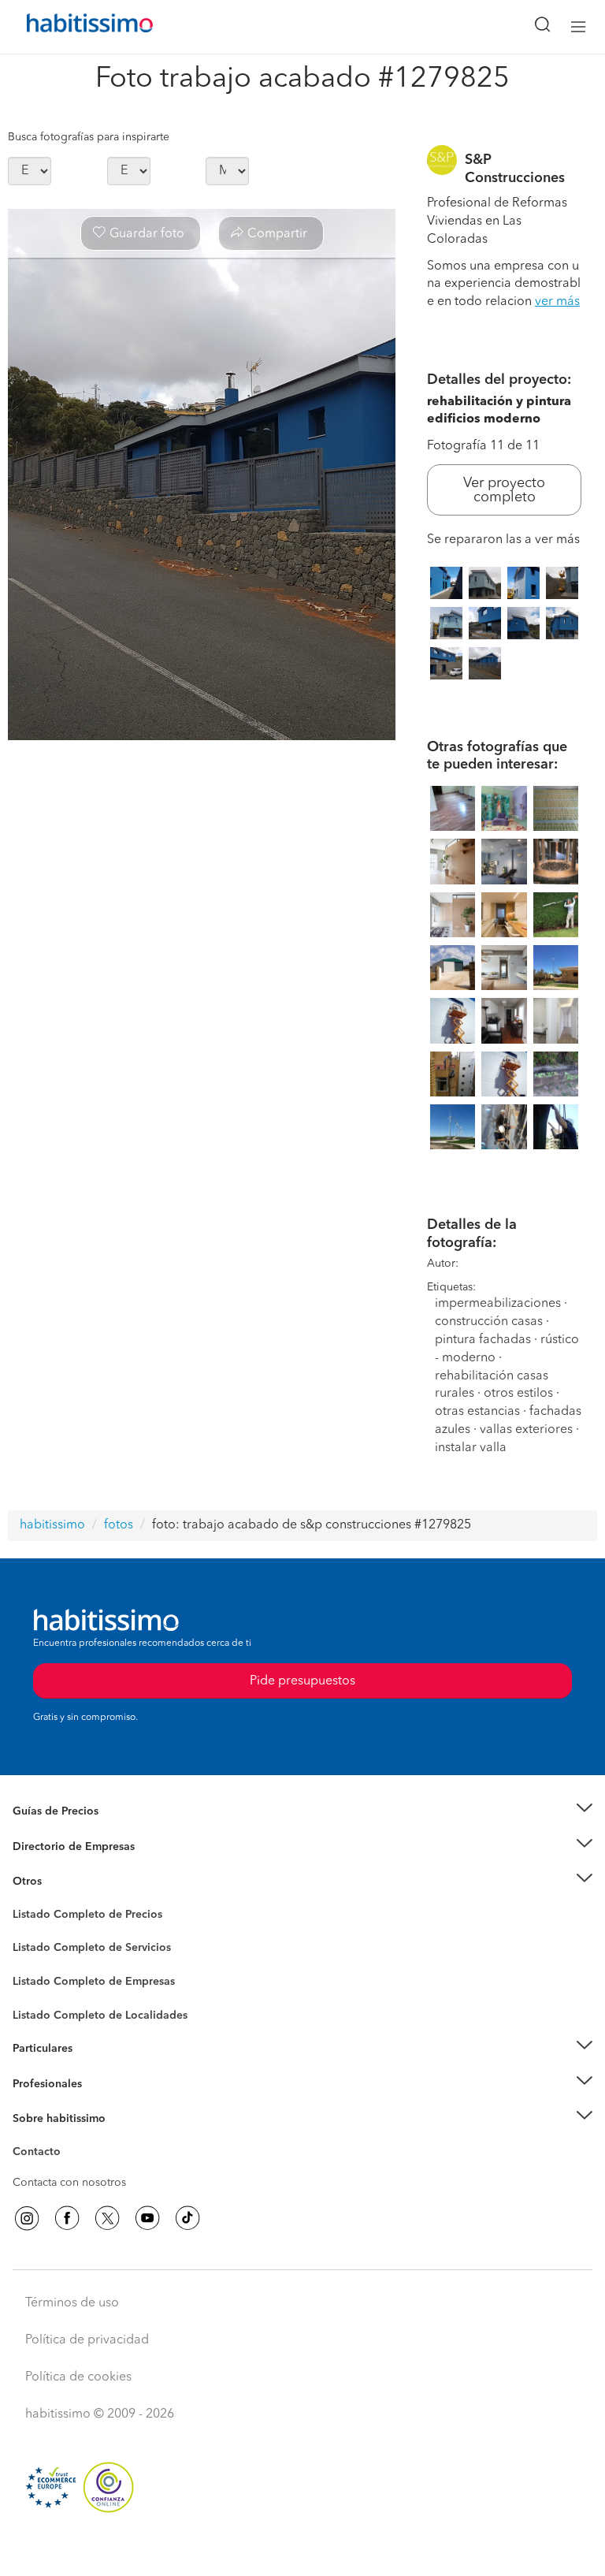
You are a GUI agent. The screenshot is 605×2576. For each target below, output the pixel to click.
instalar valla (471, 1448)
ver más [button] (557, 302)
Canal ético (41, 2154)
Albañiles (36, 1992)
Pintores (33, 1960)
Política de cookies (78, 2377)
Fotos (26, 1933)
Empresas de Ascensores (75, 1866)
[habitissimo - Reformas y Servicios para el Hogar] (72, 27)
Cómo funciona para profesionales (100, 2103)
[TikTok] (187, 2218)
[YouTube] (147, 2218)
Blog (25, 1901)
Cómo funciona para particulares (95, 2068)
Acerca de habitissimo (69, 2139)
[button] (302, 1812)
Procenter (37, 1949)
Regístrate (37, 2084)
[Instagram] (27, 2218)
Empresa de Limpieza (67, 1882)
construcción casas (489, 1322)
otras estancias (477, 1412)
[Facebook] (67, 2218)
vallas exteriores (526, 1430)
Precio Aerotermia (58, 1847)
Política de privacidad (87, 2340)
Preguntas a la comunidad (78, 1917)
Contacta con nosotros (69, 2183)
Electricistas (42, 1976)
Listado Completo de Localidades (100, 2016)
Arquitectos (42, 2008)
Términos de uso (72, 2303)
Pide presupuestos (302, 2549)
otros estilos (518, 1394)
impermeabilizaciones (498, 1304)
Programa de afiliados (68, 2170)
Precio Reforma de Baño (74, 1831)
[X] (107, 2218)
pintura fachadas (483, 1340)
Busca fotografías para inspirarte (89, 137)
